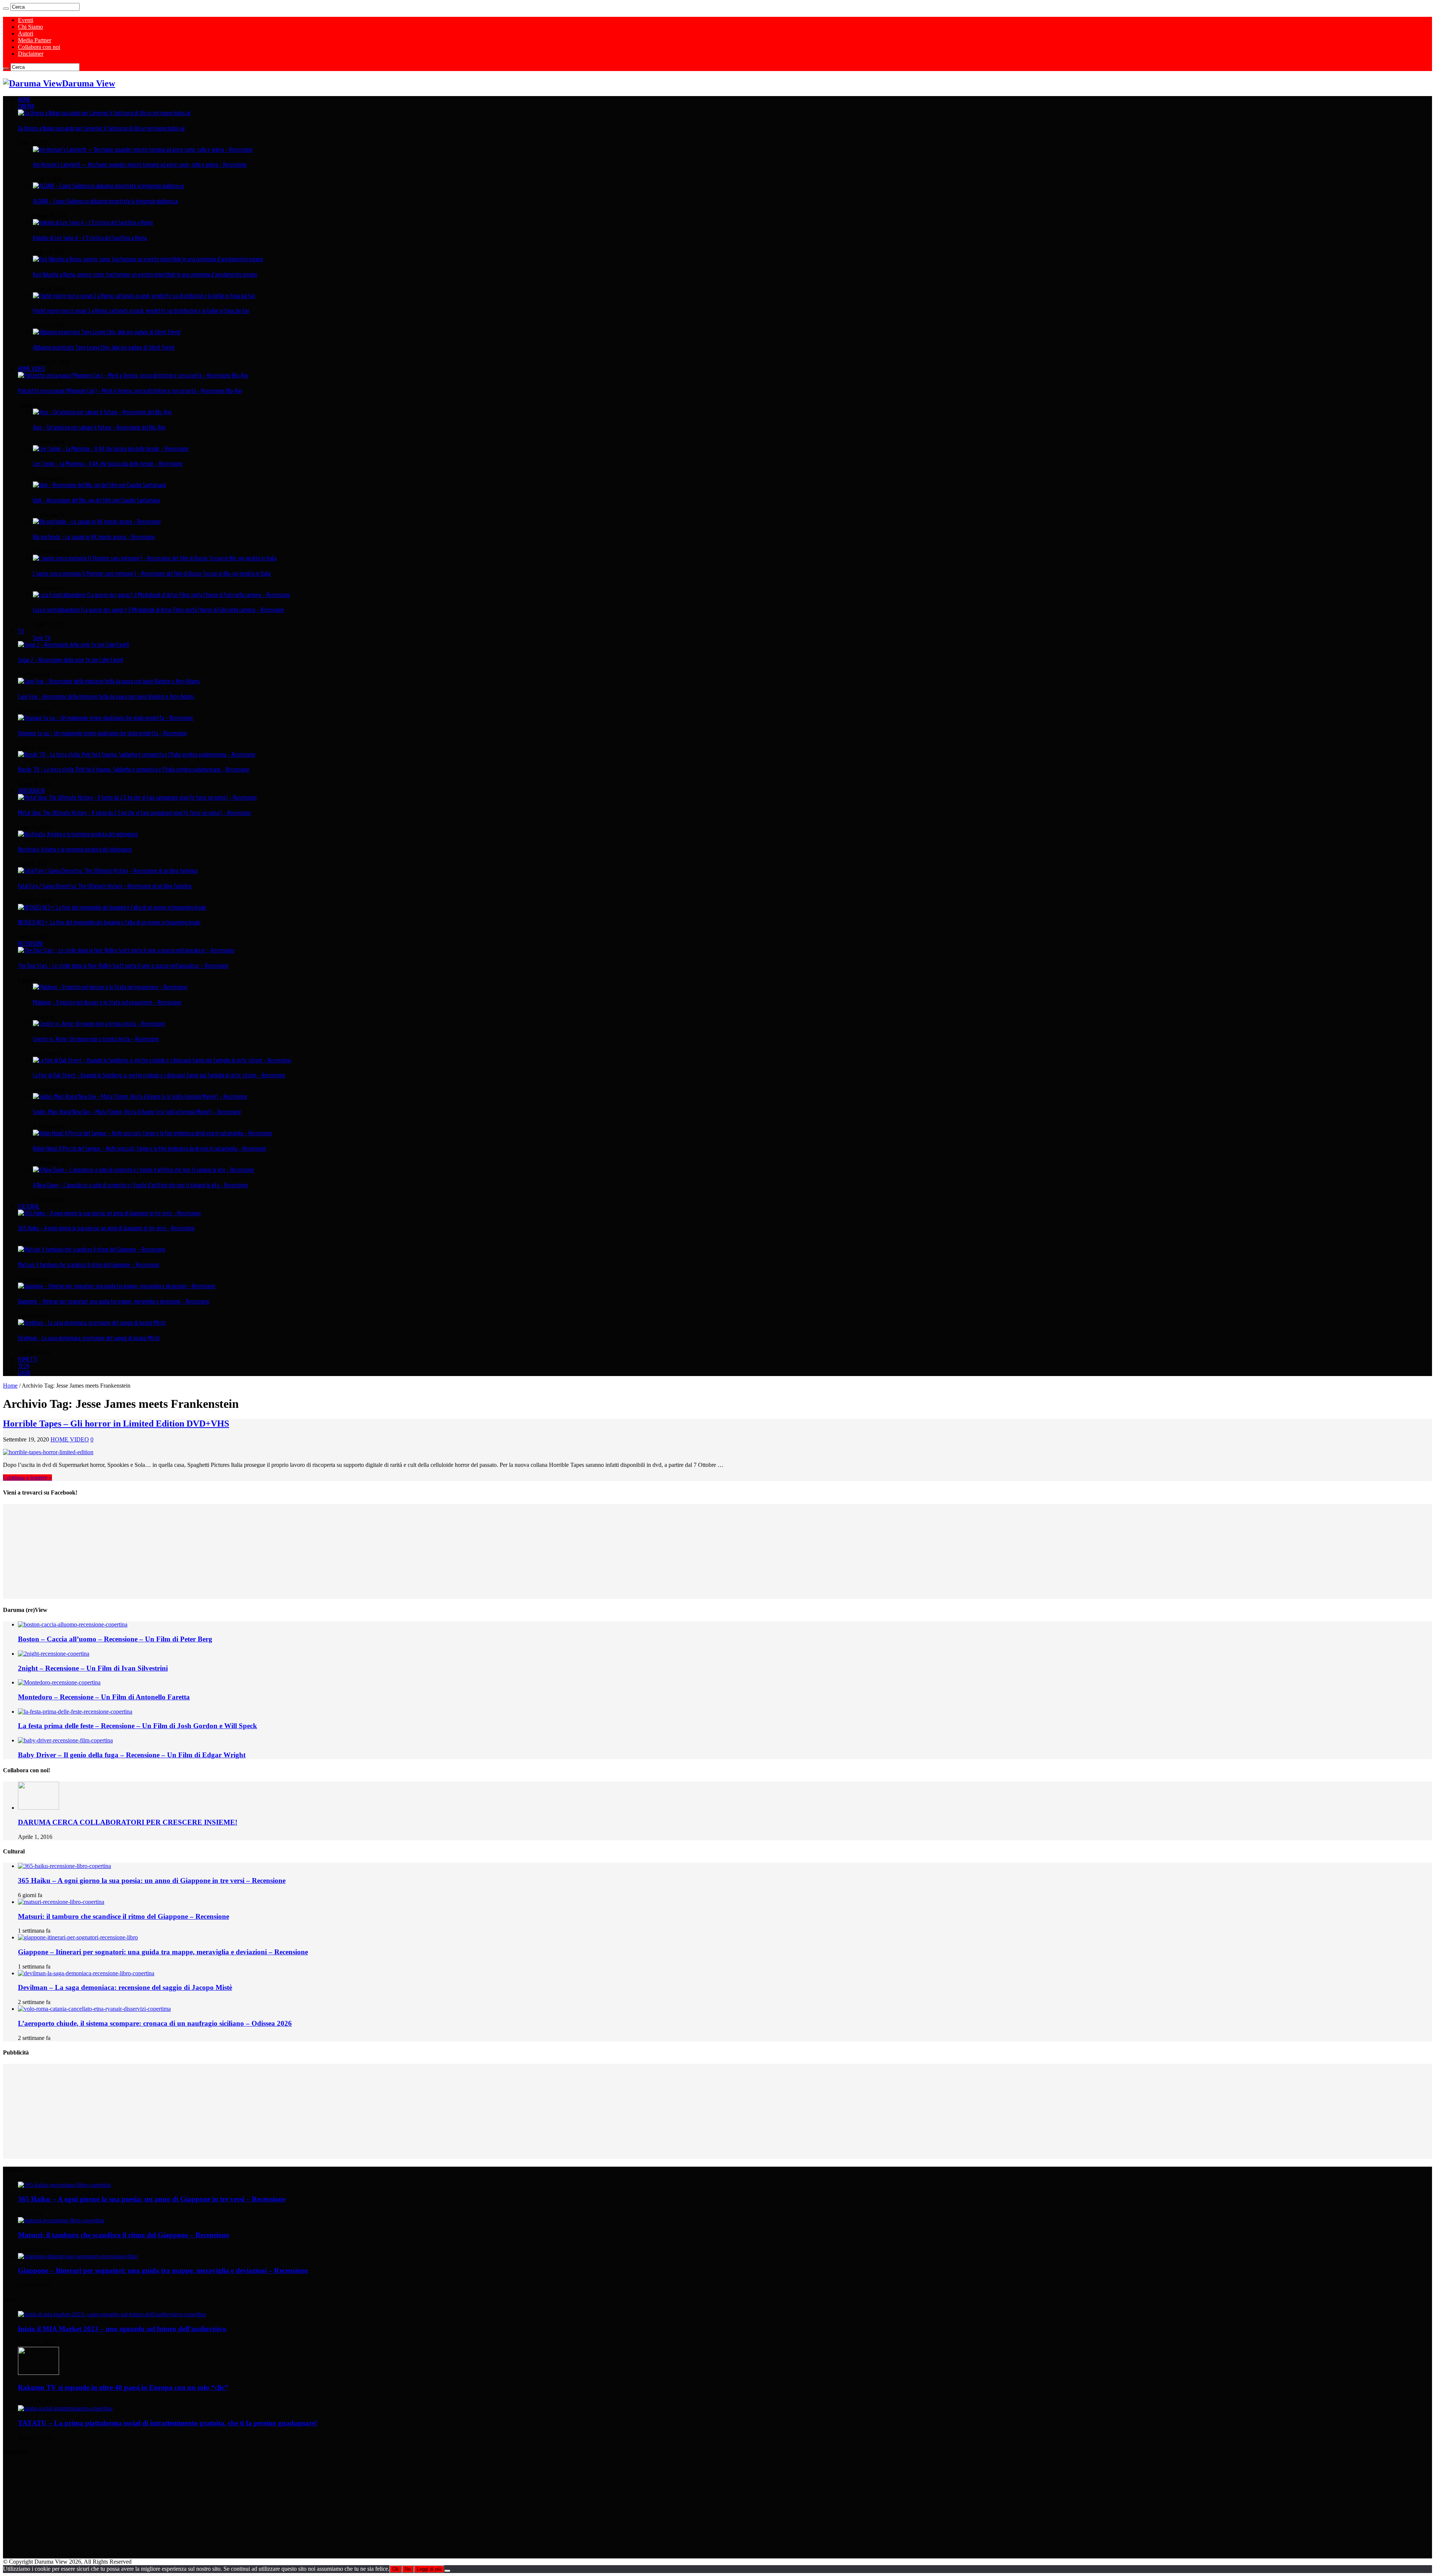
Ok (396, 2569)
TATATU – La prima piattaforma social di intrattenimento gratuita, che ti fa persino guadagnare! (168, 2423)
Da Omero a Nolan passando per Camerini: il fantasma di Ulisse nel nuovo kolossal (101, 128)
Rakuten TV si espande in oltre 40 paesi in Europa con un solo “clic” (123, 2387)
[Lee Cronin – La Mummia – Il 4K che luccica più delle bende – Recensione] (111, 449)
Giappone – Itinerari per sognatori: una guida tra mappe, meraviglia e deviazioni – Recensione (114, 1301)
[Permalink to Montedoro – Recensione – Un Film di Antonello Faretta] (59, 1682)
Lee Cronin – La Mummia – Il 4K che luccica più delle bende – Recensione (108, 464)
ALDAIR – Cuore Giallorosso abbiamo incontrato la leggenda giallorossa (105, 201)
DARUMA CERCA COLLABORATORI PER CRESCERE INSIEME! (128, 1822)
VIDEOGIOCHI (31, 791)
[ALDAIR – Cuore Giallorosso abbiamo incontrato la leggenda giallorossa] (108, 186)
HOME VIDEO (31, 369)
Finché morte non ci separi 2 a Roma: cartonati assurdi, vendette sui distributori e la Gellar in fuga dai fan (141, 311)
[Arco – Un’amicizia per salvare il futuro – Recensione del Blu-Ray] (102, 412)
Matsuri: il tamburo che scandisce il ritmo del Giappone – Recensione (89, 1265)
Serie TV (42, 638)
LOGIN (24, 1373)
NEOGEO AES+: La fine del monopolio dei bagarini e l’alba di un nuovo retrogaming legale (109, 922)
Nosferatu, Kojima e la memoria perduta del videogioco (75, 849)
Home (10, 1386)
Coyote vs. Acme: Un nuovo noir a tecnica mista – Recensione (96, 1039)
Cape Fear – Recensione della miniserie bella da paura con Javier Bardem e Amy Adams (106, 696)
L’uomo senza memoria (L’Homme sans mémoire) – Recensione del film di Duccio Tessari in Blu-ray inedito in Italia (152, 573)
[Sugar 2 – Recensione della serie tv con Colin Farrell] (73, 644)
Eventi (26, 20)
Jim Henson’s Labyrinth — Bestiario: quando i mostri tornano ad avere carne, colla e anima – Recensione (140, 164)
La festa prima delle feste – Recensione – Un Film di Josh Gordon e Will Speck (138, 1726)
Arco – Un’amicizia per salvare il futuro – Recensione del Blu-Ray (99, 427)
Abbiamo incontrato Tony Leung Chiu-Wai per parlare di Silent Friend (104, 347)
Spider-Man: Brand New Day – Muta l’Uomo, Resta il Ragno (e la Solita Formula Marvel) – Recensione (137, 1112)
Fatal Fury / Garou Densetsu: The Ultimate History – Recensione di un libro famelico (105, 886)
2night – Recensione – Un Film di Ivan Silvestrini (93, 1668)
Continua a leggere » (27, 1478)
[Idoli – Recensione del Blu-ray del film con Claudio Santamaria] (99, 485)
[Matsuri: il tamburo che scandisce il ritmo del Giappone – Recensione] (92, 1249)
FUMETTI (27, 1359)
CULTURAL (29, 1206)
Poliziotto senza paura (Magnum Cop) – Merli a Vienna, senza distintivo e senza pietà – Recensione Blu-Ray (130, 391)
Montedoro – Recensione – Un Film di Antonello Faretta (104, 1697)
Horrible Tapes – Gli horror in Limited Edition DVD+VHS (116, 1424)
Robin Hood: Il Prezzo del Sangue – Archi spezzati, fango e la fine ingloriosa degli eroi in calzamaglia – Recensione (150, 1148)
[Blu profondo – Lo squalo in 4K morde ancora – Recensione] (97, 521)
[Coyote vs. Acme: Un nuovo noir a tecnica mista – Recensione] (99, 1024)
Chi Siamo (30, 27)
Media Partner (35, 40)
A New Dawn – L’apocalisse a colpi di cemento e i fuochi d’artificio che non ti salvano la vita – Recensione (141, 1185)
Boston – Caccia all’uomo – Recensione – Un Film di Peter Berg (115, 1639)
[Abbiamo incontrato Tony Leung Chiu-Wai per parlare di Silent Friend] (107, 332)
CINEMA (26, 106)
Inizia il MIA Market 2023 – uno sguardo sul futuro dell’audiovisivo (122, 2329)
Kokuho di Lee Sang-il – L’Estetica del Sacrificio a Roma (90, 238)
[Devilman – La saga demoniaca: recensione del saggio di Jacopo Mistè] (92, 1323)
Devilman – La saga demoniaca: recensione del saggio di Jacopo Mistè (89, 1338)
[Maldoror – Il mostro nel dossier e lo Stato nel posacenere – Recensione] (110, 987)
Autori (26, 33)
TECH (24, 1366)
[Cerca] (6, 9)
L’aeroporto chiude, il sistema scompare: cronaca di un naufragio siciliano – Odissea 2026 (155, 2023)
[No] (447, 2571)
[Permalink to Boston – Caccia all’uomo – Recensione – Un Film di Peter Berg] (73, 1624)
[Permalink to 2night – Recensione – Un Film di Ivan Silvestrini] (54, 1654)
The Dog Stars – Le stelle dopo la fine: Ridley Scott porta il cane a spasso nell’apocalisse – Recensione (123, 966)
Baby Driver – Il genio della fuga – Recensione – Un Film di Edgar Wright (132, 1755)
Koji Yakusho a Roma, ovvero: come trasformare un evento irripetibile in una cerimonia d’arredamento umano (145, 274)
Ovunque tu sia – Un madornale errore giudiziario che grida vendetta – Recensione (103, 733)
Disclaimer (31, 54)
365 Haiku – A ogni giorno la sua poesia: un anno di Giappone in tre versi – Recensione (107, 1228)
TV (21, 631)
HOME (24, 99)
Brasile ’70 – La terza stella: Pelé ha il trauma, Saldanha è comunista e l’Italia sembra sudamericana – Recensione (134, 769)
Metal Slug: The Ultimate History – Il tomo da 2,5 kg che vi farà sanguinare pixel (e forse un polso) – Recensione (135, 813)
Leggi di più (429, 2569)
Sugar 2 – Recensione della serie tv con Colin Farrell (70, 660)
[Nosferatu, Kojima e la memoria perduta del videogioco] (78, 834)
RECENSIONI (30, 944)
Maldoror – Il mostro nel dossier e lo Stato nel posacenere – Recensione (107, 1002)
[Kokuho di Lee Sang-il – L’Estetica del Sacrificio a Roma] (93, 222)
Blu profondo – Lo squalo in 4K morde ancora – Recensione (94, 537)
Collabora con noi (39, 47)
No (408, 2569)
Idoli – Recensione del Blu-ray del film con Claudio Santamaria (96, 500)
